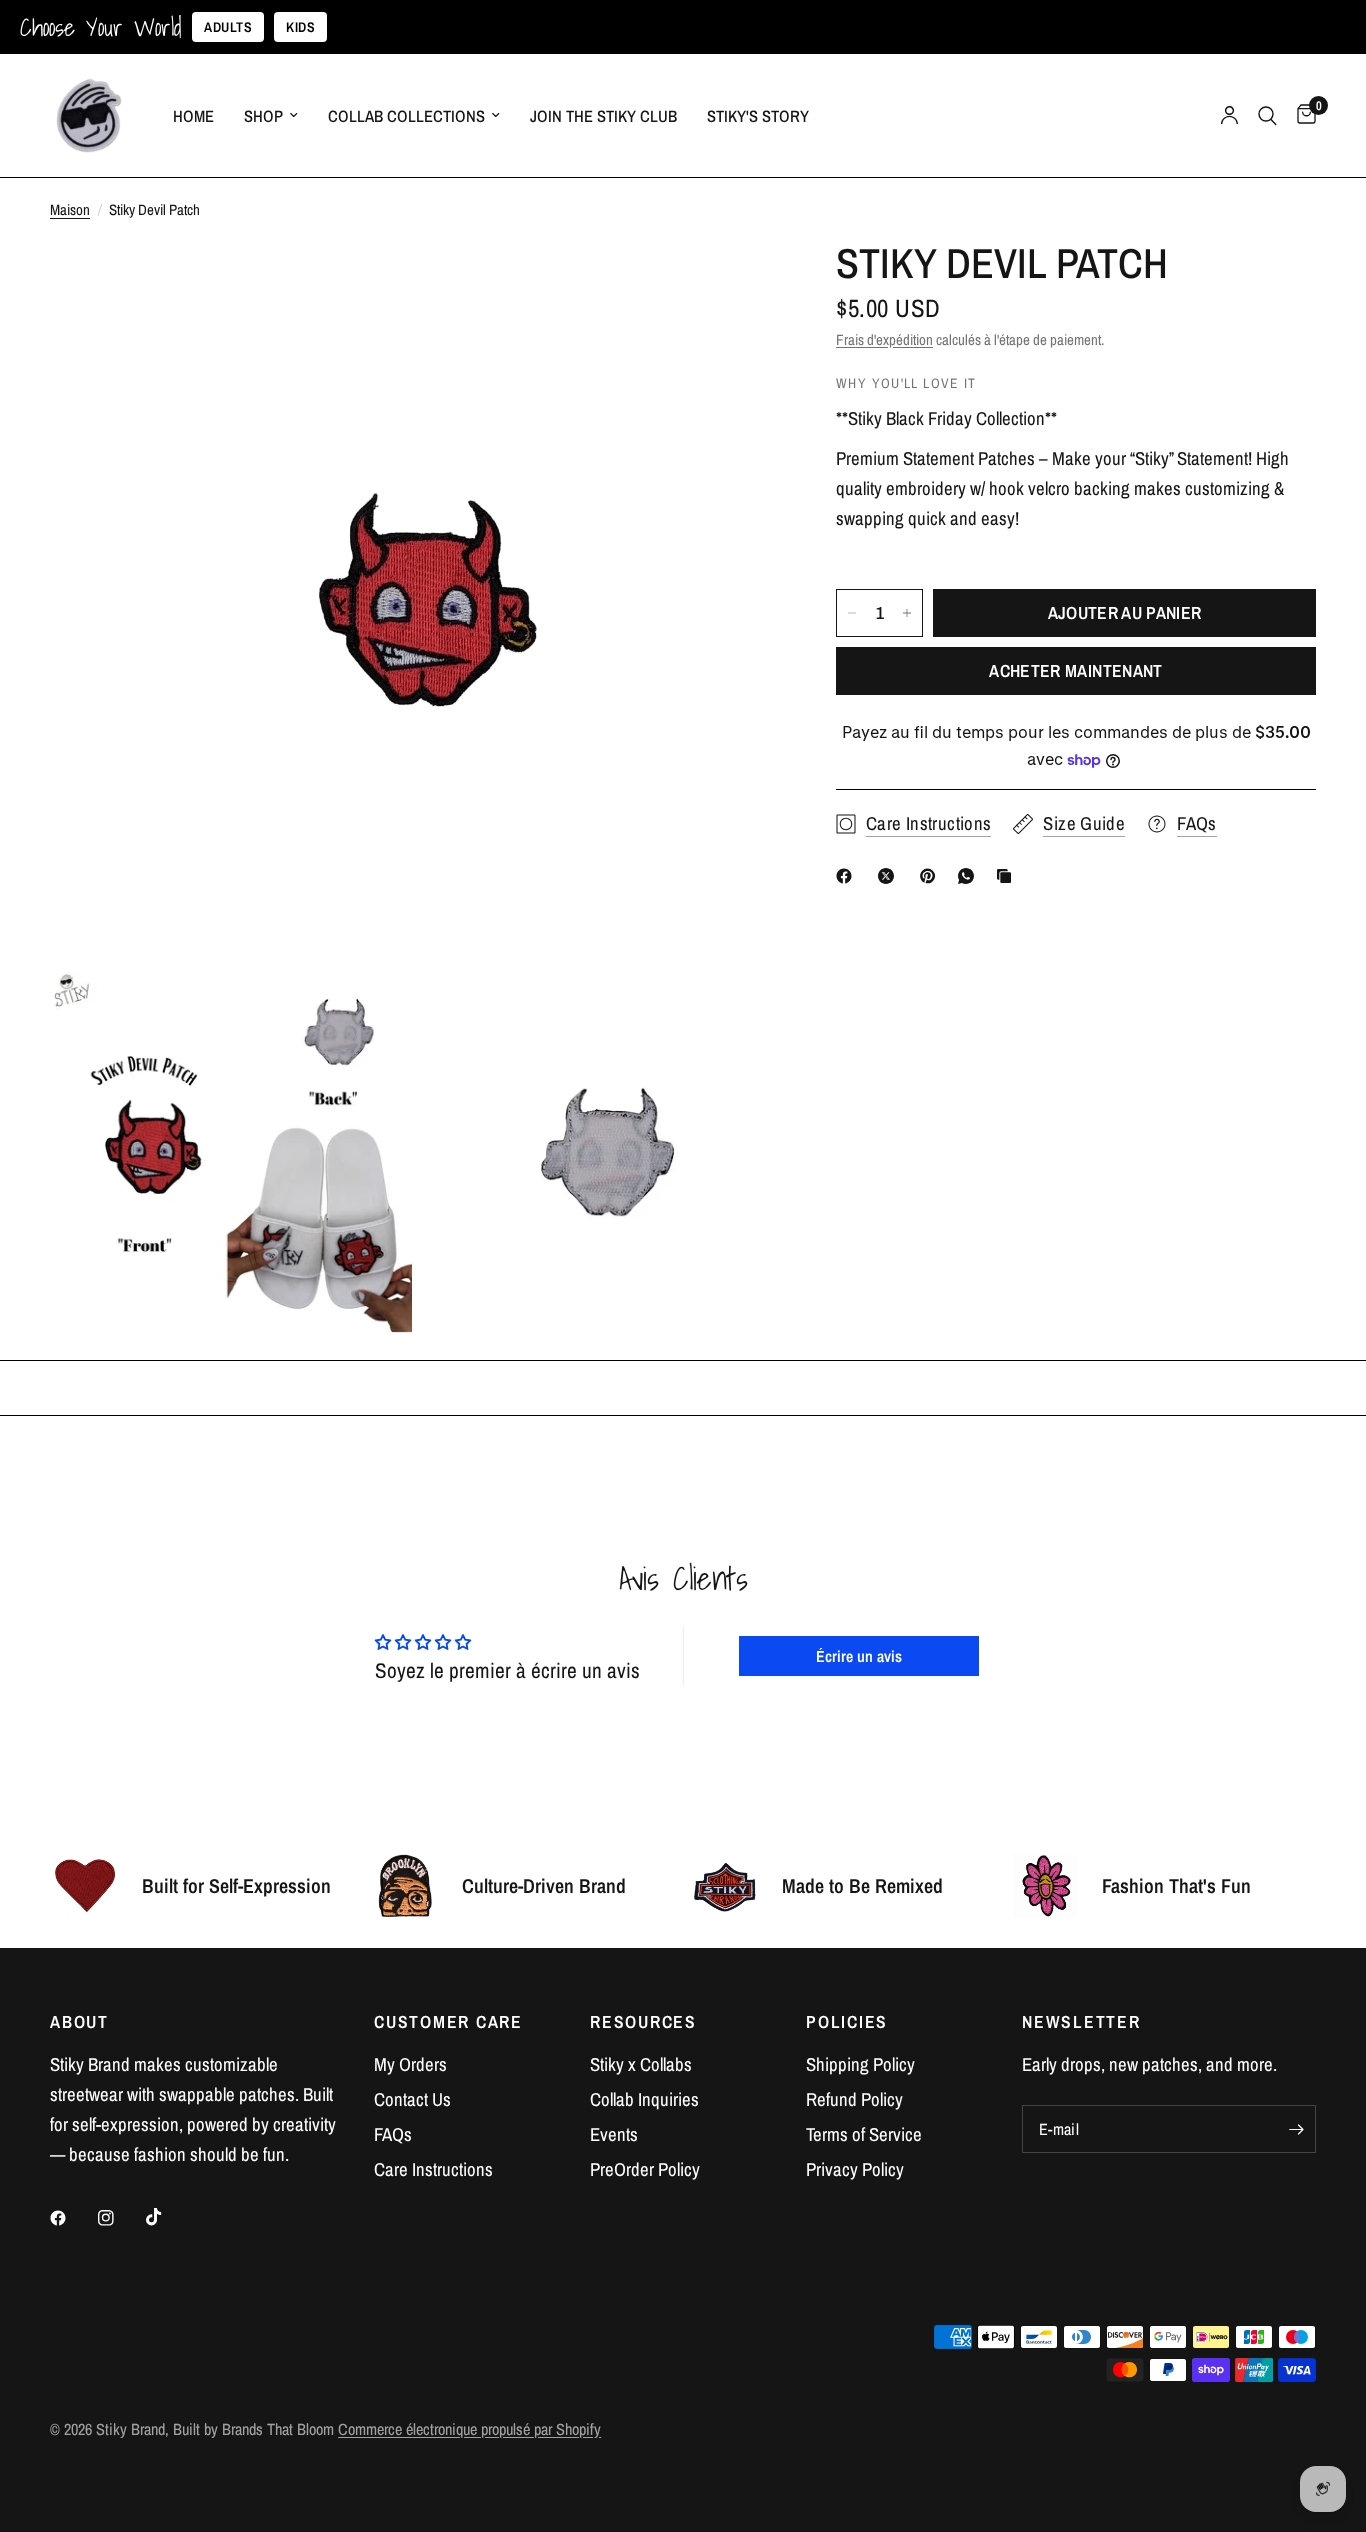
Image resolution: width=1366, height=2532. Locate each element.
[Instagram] (120, 2218)
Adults (228, 27)
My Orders (410, 2064)
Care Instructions (433, 2169)
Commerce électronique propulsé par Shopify (469, 2429)
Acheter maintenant (1075, 670)
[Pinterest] (932, 876)
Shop (263, 116)
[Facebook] (848, 876)
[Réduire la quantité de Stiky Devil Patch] (852, 613)
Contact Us (412, 2099)
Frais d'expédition (884, 339)
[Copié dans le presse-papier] (1008, 876)
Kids (300, 27)
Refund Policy (854, 2099)
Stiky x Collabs (641, 2064)
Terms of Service (864, 2134)
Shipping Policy (860, 2064)
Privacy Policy (855, 2169)
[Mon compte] (1229, 115)
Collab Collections (406, 116)
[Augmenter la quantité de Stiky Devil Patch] (907, 613)
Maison (70, 209)
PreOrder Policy (645, 2169)
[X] (890, 876)
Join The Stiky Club (603, 116)
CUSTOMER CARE (448, 2022)
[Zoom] (734, 284)
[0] (1301, 115)
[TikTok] (168, 2217)
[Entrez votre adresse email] (1296, 2129)
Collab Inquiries (644, 2099)
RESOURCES (643, 2022)
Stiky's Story (758, 116)
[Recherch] (1267, 115)
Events (614, 2134)
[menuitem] (193, 116)
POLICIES (847, 2022)
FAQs (393, 2134)
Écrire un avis (859, 1656)
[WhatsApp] (970, 876)
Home (193, 116)
